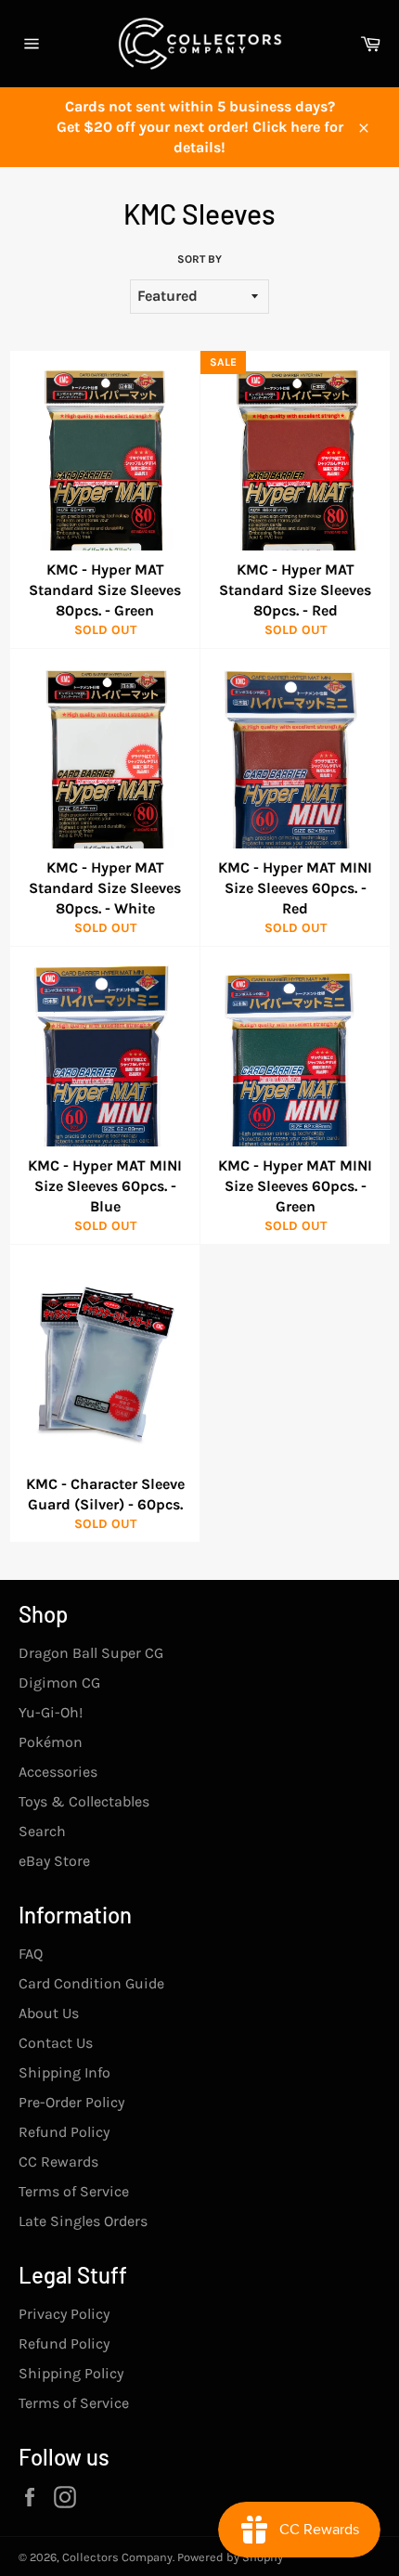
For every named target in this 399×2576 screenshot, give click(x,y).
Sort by (199, 259)
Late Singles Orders (83, 2221)
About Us (49, 2013)
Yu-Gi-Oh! (51, 1712)
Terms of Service (74, 2191)
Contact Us (56, 2043)
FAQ (31, 1954)
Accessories (58, 1772)
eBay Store (54, 1861)
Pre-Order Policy (71, 2102)
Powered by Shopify (230, 2557)
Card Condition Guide (91, 1983)
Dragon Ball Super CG (91, 1653)
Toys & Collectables (84, 1801)
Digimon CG (59, 1683)
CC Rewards (58, 2162)
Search (42, 1831)
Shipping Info (64, 2072)
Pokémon (51, 1742)
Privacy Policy (64, 2314)
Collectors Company (117, 2557)
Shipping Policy (71, 2373)
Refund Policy (64, 2132)
